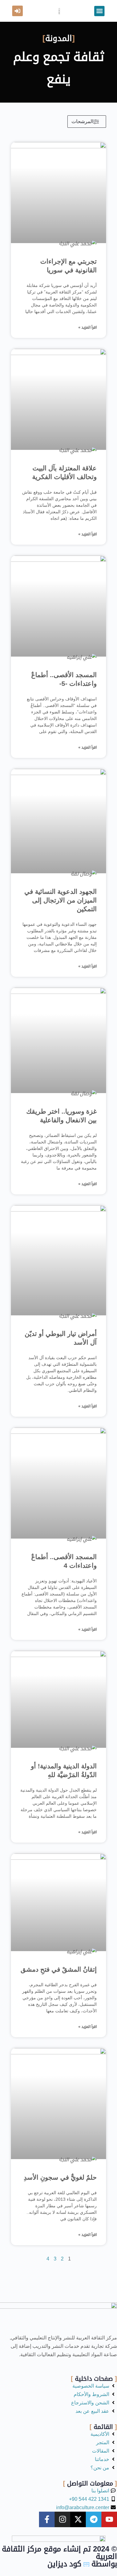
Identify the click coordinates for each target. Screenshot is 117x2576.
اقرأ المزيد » (88, 327)
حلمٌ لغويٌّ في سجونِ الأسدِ (60, 2177)
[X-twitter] (78, 2519)
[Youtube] (109, 2519)
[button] (99, 11)
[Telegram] (94, 2519)
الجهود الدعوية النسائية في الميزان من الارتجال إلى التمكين (61, 900)
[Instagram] (62, 2519)
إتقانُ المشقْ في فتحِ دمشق (59, 1969)
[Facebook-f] (47, 2519)
